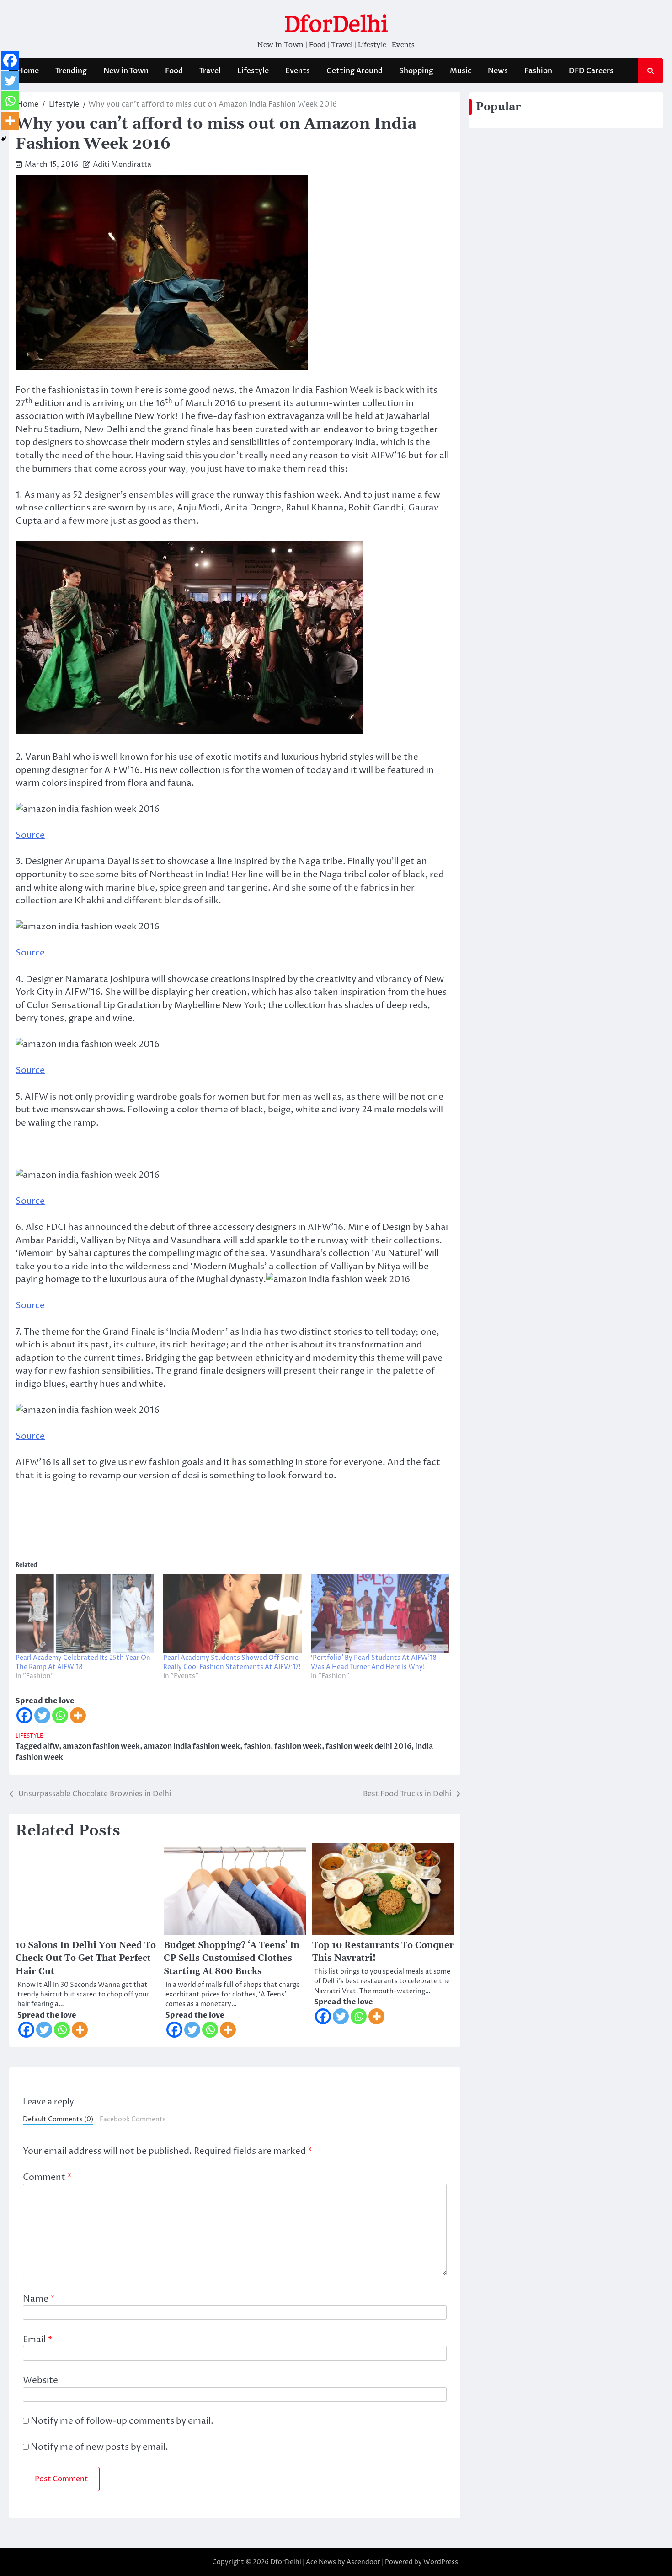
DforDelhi (336, 24)
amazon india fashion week (192, 1746)
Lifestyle (253, 71)
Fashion (538, 71)
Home (28, 71)
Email (37, 2340)
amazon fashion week (101, 1746)
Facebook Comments (133, 2120)
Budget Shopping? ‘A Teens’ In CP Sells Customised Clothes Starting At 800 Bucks (232, 1959)
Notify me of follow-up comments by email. (122, 2421)
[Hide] (4, 139)
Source (30, 835)
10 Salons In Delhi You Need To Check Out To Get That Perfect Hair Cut (86, 1959)
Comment (47, 2177)
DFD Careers (591, 71)
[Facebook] (24, 1715)
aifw (51, 1746)
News (498, 71)
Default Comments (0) (58, 2120)
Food (174, 71)
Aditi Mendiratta (122, 165)
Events (298, 71)
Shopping (416, 71)
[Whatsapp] (60, 1715)
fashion (257, 1746)
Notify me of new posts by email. (99, 2447)
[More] (78, 1715)
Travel (210, 71)
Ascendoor (363, 2562)
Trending (71, 71)
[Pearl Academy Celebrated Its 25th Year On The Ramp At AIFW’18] (85, 1614)
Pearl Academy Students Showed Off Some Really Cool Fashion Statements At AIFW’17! (232, 1662)
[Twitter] (42, 1715)
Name (39, 2299)
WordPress (441, 2562)
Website (40, 2380)
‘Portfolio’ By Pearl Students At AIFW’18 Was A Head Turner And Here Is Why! (374, 1662)
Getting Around (355, 71)
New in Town (126, 71)
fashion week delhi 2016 (368, 1746)
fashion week (298, 1746)
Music (461, 71)
